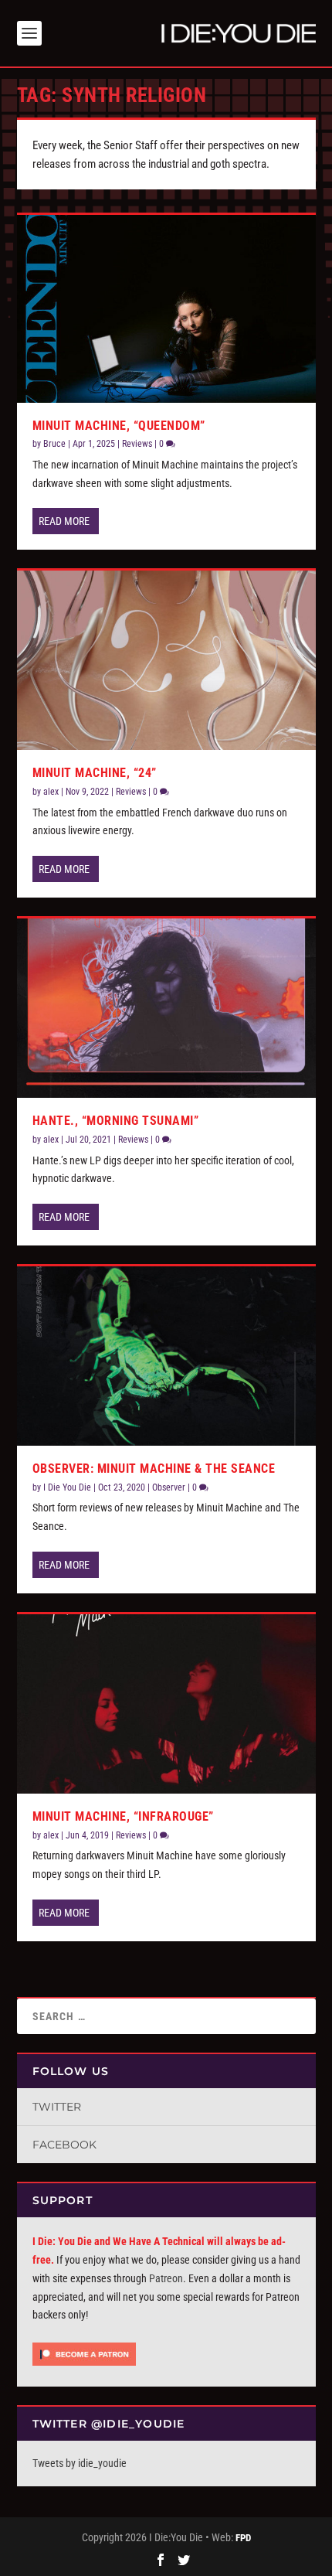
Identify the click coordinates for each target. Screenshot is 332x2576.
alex (51, 792)
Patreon (166, 2278)
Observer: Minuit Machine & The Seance (154, 1469)
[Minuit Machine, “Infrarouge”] (166, 1704)
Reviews (137, 444)
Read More (64, 521)
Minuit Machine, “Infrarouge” (123, 1816)
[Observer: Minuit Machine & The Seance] (166, 1356)
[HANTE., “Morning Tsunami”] (166, 1008)
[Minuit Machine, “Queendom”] (166, 309)
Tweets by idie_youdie (80, 2463)
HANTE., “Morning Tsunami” (116, 1121)
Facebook (64, 2145)
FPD (243, 2538)
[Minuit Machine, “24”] (166, 660)
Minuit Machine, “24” (95, 773)
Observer (169, 1487)
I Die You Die (67, 1487)
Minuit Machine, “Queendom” (119, 426)
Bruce (54, 444)
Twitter (57, 2107)
